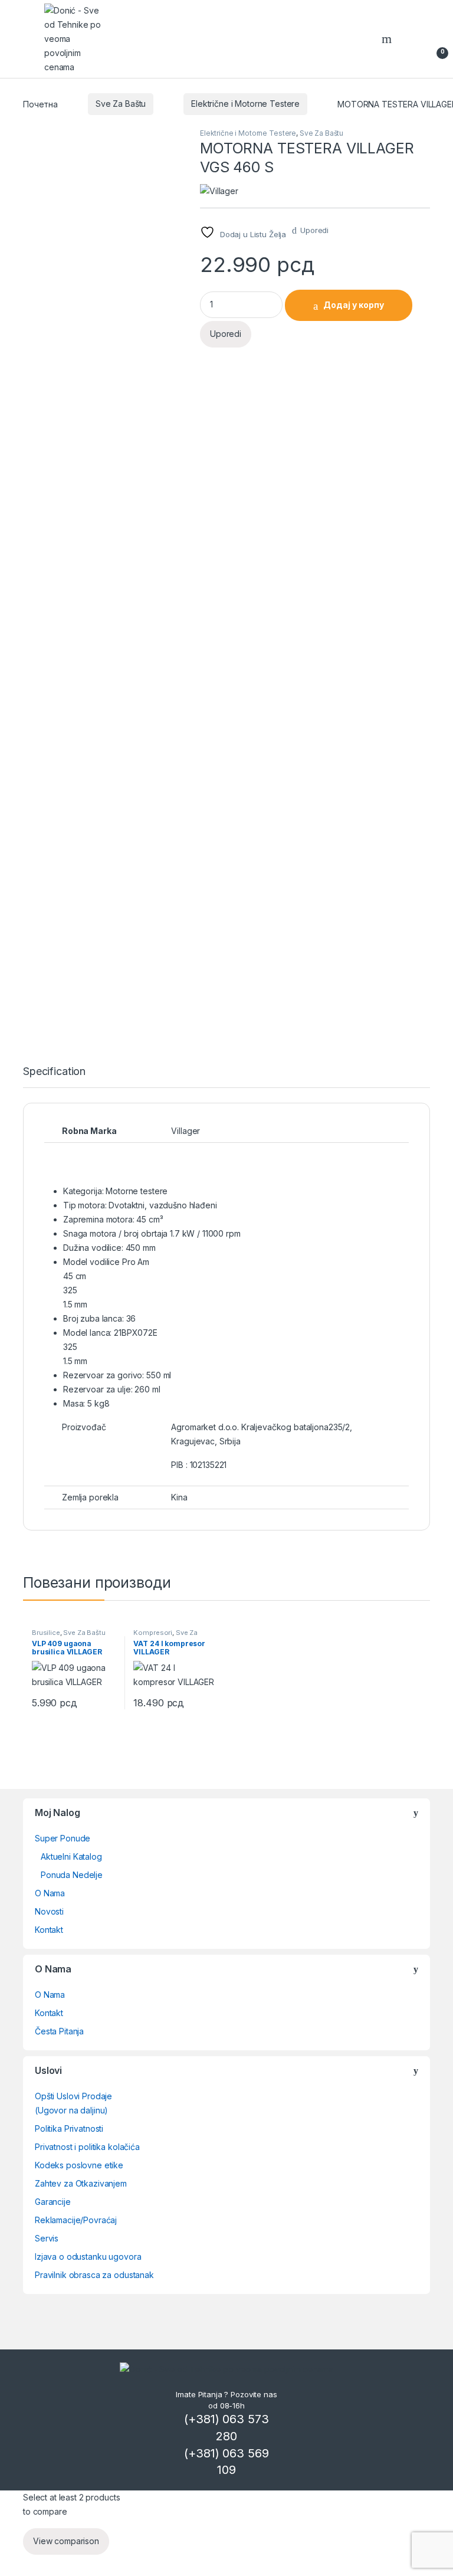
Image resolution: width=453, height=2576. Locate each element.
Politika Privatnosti (69, 2128)
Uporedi (314, 230)
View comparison (66, 2541)
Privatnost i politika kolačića (87, 2147)
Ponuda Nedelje (72, 1875)
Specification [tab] (54, 1072)
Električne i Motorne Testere (245, 104)
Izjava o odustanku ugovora (88, 2257)
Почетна (40, 104)
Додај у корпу (354, 305)
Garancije (53, 2202)
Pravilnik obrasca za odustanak (94, 2275)
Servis (47, 2238)
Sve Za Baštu (121, 104)
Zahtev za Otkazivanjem (81, 2183)
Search (388, 39)
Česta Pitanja (59, 2031)
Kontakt (49, 1930)
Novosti (49, 1911)
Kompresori (153, 1633)
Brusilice (46, 1633)
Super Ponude (63, 1838)
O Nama (50, 1893)
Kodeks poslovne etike (79, 2165)
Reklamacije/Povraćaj (76, 2220)
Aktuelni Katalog (71, 1856)
